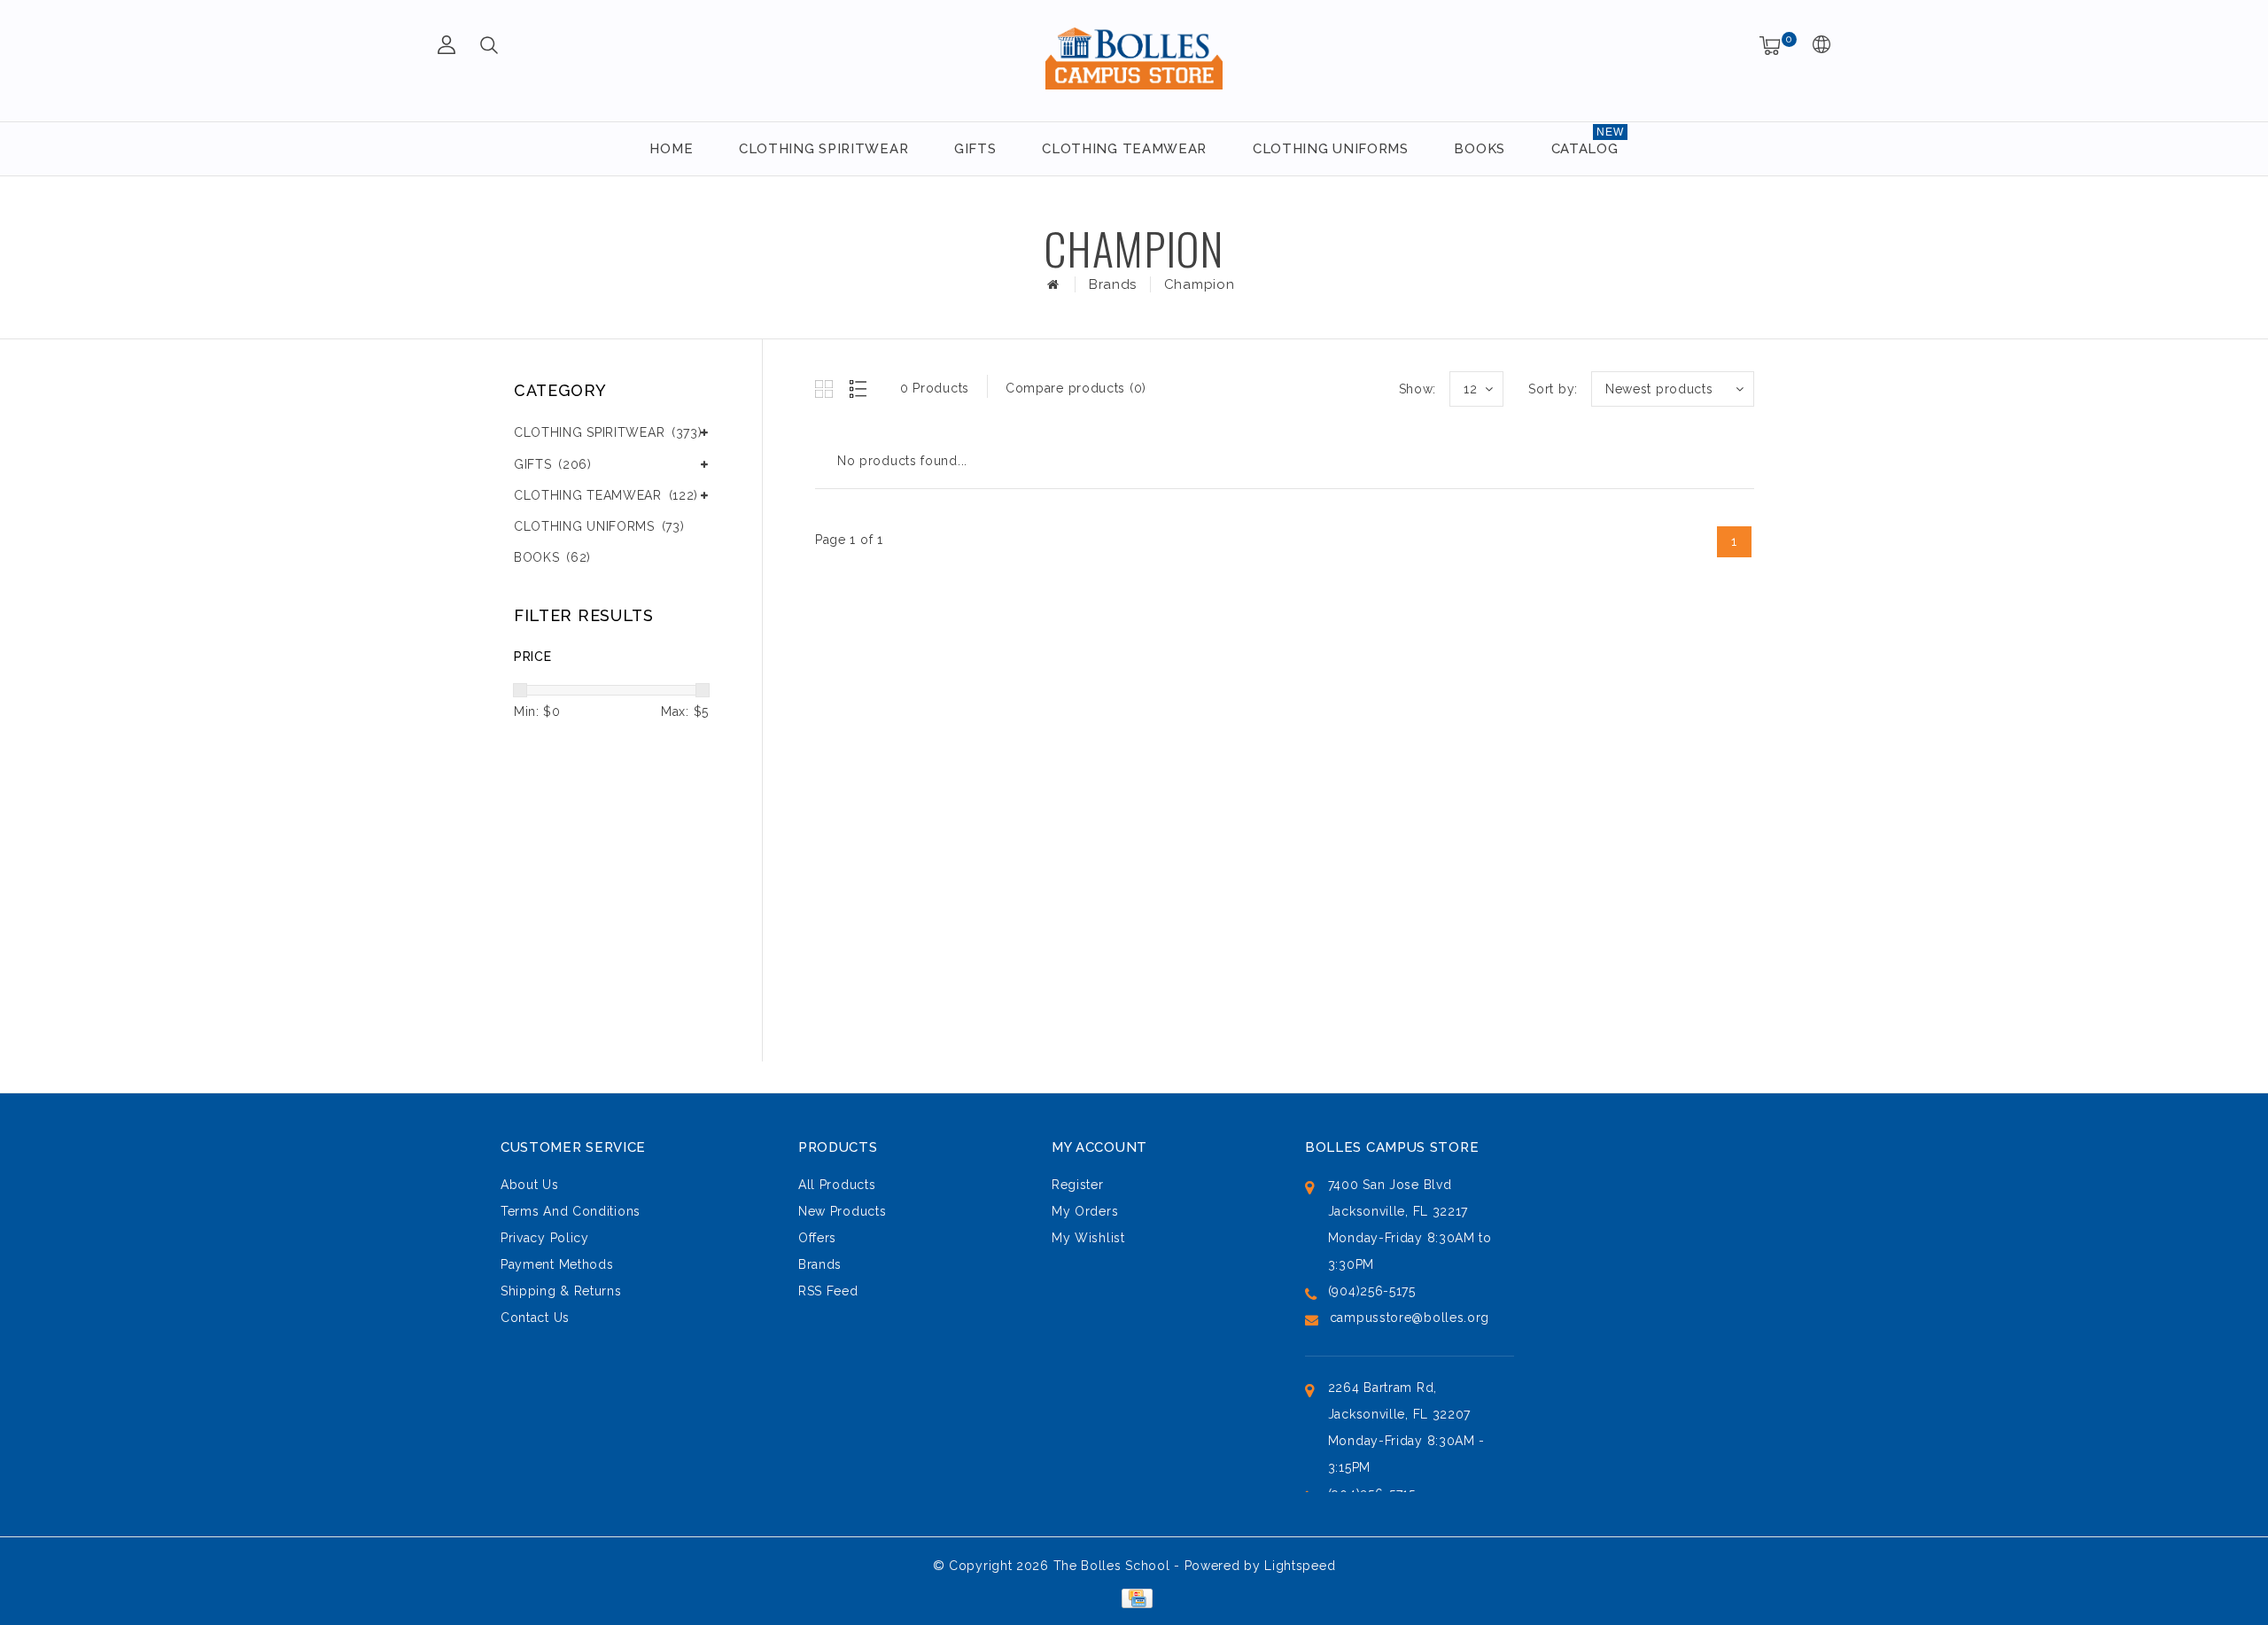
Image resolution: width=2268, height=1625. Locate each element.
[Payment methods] (1134, 1597)
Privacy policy (545, 1238)
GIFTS (975, 149)
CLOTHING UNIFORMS (1331, 149)
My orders (1085, 1211)
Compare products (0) (1076, 388)
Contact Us (535, 1318)
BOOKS (1480, 149)
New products (842, 1211)
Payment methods (557, 1264)
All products (837, 1185)
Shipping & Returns (561, 1291)
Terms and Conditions (571, 1211)
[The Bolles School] (1134, 58)
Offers (817, 1238)
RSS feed (828, 1291)
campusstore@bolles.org (1410, 1318)
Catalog (1585, 149)
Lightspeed (1300, 1566)
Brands (1113, 284)
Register (1078, 1185)
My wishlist (1088, 1238)
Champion (1200, 284)
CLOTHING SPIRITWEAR (823, 149)
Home (671, 149)
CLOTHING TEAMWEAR (1124, 149)
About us (530, 1185)
